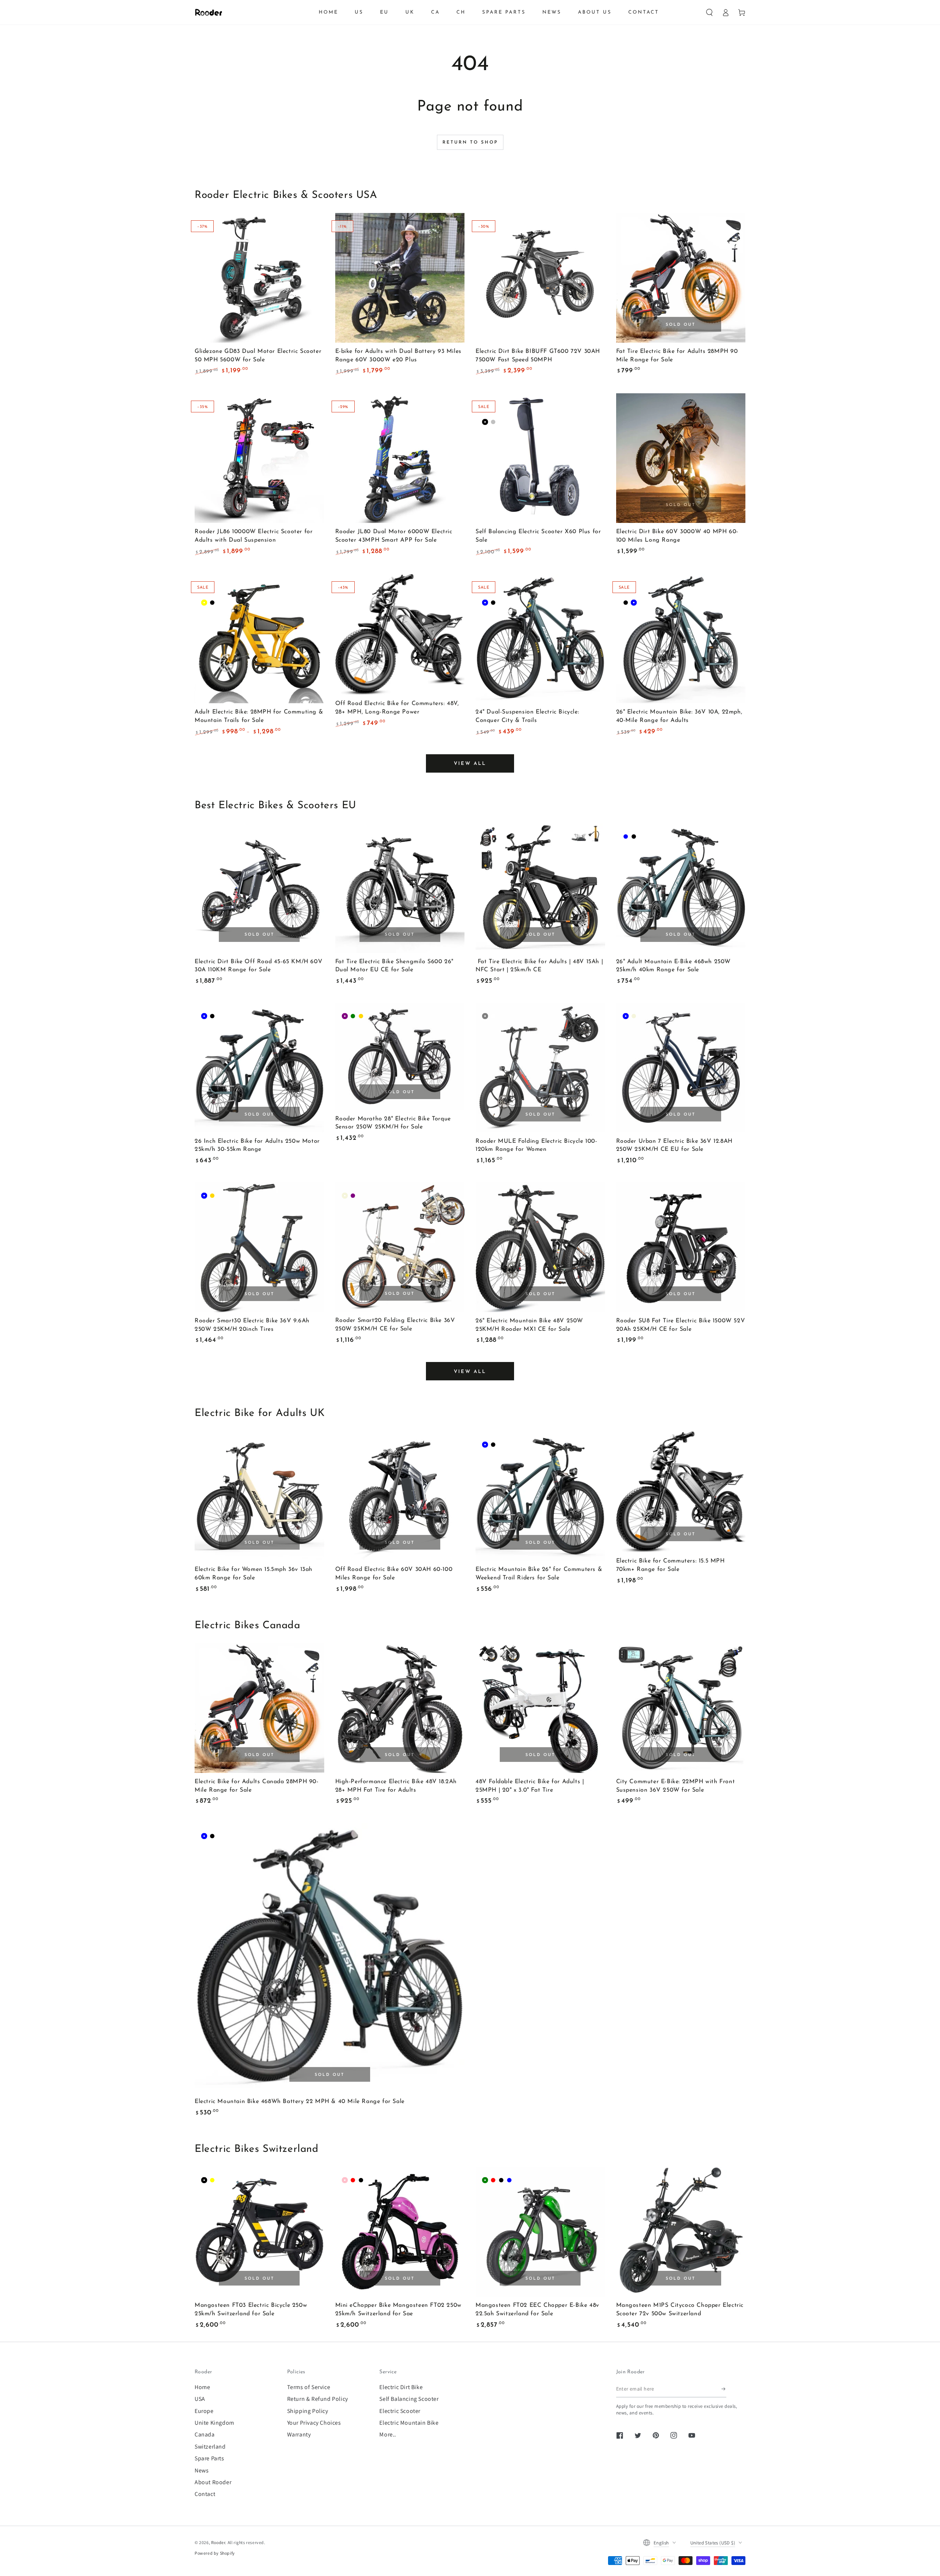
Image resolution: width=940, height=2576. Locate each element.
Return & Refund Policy (318, 2399)
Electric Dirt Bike (401, 2387)
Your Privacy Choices (314, 2423)
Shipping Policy (308, 2411)
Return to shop (470, 142)
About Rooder (213, 2482)
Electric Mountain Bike (409, 2423)
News (202, 2470)
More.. (388, 2434)
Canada (205, 2434)
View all (470, 764)
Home (202, 2387)
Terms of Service (309, 2387)
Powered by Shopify (215, 2553)
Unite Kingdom (214, 2423)
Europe (204, 2411)
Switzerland (210, 2447)
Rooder (218, 2542)
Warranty (299, 2434)
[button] (709, 12)
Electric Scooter (400, 2411)
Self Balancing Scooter (409, 2399)
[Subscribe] (724, 2389)
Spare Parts (209, 2458)
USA (200, 2399)
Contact (205, 2494)
